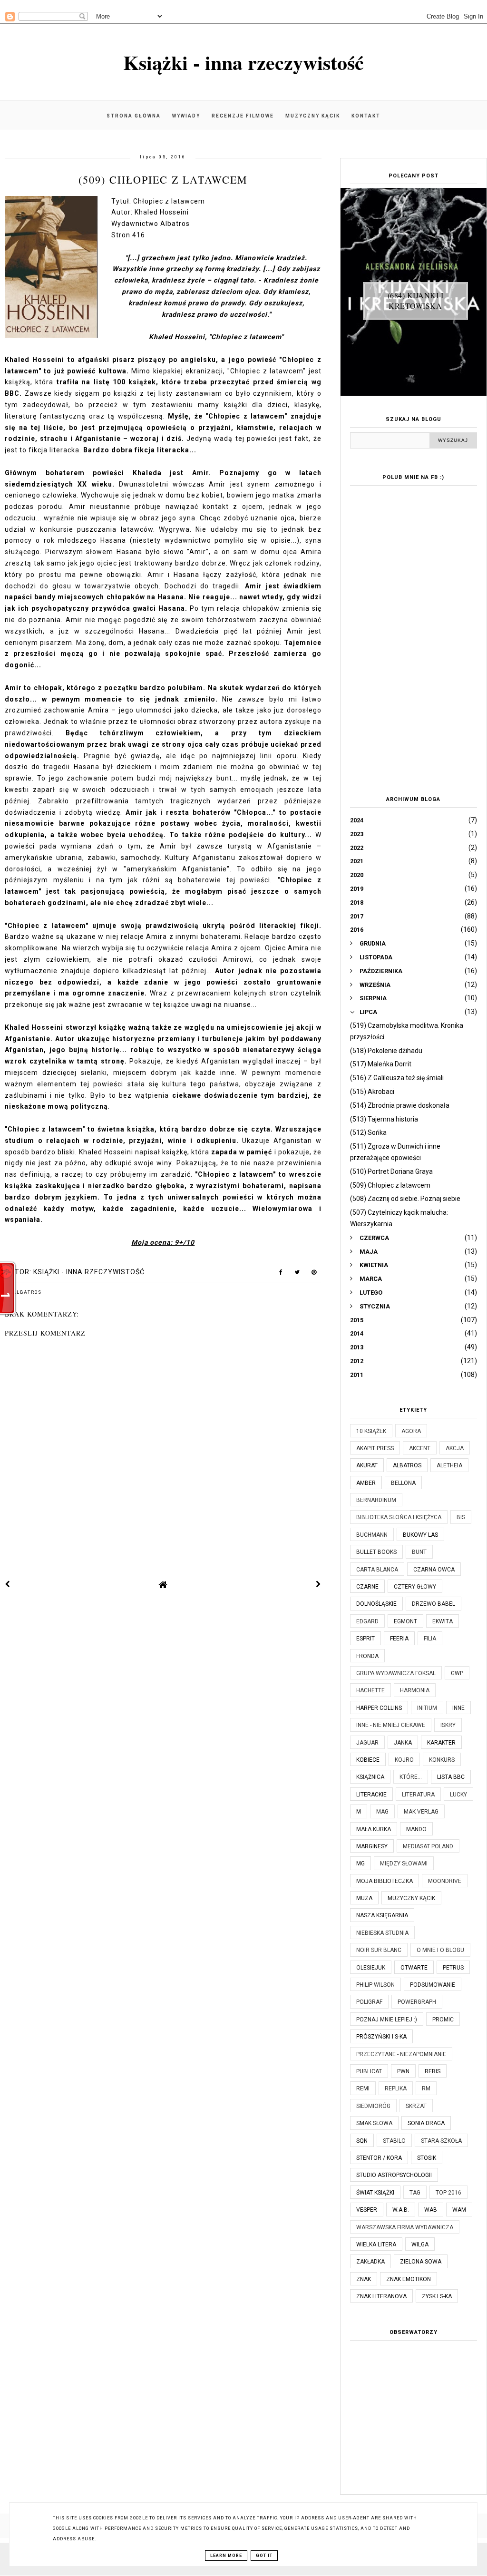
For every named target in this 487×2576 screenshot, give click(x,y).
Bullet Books (376, 1552)
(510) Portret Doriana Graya (391, 1171)
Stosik (427, 2158)
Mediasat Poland (428, 1846)
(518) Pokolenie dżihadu (386, 1051)
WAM (459, 2210)
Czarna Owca (434, 1570)
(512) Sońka (368, 1132)
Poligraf (369, 2002)
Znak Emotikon (409, 2279)
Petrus (453, 1968)
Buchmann (372, 1535)
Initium (427, 1708)
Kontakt (366, 116)
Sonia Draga (426, 2123)
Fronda (367, 1656)
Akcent (420, 1448)
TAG (415, 2193)
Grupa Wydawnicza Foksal (396, 1673)
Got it (264, 2556)
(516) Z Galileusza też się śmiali (397, 1078)
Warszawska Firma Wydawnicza (405, 2227)
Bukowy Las (420, 1535)
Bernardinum (376, 1500)
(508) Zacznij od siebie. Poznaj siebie (405, 1199)
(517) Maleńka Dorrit (381, 1064)
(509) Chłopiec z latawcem (390, 1185)
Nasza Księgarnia (382, 1915)
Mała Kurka (374, 1829)
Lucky (458, 1795)
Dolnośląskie (376, 1604)
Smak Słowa (374, 2123)
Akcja (455, 1448)
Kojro (404, 1760)
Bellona (403, 1483)
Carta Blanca (377, 1570)
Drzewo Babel (433, 1604)
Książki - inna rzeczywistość (243, 62)
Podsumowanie (433, 1985)
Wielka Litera (376, 2244)
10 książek (371, 1431)
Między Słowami (404, 1864)
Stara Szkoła (441, 2141)
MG (360, 1864)
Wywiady (186, 116)
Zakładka (370, 2262)
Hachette (370, 1690)
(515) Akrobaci (372, 1092)
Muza (364, 1898)
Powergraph (417, 2002)
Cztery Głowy (415, 1587)
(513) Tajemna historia (384, 1119)
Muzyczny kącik (313, 116)
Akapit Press (375, 1448)
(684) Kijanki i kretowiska (416, 300)
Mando (416, 1829)
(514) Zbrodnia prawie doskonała (400, 1105)
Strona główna (134, 116)
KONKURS (442, 1760)
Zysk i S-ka (437, 2296)
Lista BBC (451, 1777)
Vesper (367, 2210)
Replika (396, 2088)
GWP (457, 1673)
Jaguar (367, 1743)
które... (411, 1777)
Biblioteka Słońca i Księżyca (399, 1517)
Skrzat (416, 2106)
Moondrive (445, 1881)
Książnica (370, 1777)
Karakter (441, 1743)
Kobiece (368, 1760)
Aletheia (449, 1465)
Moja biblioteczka (385, 1881)
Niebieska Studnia (382, 1933)
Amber (366, 1483)
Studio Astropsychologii (394, 2175)
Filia (430, 1639)
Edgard (367, 1621)
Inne (458, 1708)
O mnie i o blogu (440, 1950)
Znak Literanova (381, 2296)
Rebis (433, 2071)
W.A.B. (401, 2210)
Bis (461, 1517)
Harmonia (415, 1690)
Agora (411, 1431)
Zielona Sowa (421, 2262)
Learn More (226, 2556)
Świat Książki (375, 2193)
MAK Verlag (421, 1812)
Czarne (367, 1587)
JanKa (403, 1743)
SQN (362, 2141)
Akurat (367, 1465)
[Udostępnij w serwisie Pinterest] (314, 1274)
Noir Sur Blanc (379, 1950)
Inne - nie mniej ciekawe (391, 1725)
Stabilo (394, 2141)
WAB (431, 2210)
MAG (382, 1812)
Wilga (420, 2244)
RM (426, 2088)
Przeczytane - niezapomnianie (401, 2054)
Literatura (418, 1795)
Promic (443, 2020)
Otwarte (414, 1968)
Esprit (365, 1639)
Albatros (27, 1292)
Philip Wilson (375, 1985)
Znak (364, 2279)
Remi (363, 2088)
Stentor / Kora (379, 2158)
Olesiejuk (371, 1968)
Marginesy (372, 1846)
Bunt (419, 1552)
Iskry (448, 1725)
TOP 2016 (448, 2193)
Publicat (369, 2071)
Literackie (371, 1795)
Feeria (399, 1639)
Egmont (405, 1621)
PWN (403, 2071)
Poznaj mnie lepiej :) (387, 2020)
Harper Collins (379, 1708)
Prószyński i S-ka (381, 2037)
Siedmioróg (373, 2106)
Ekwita (443, 1621)
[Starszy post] (319, 1584)
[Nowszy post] (8, 1584)
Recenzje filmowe (243, 116)
